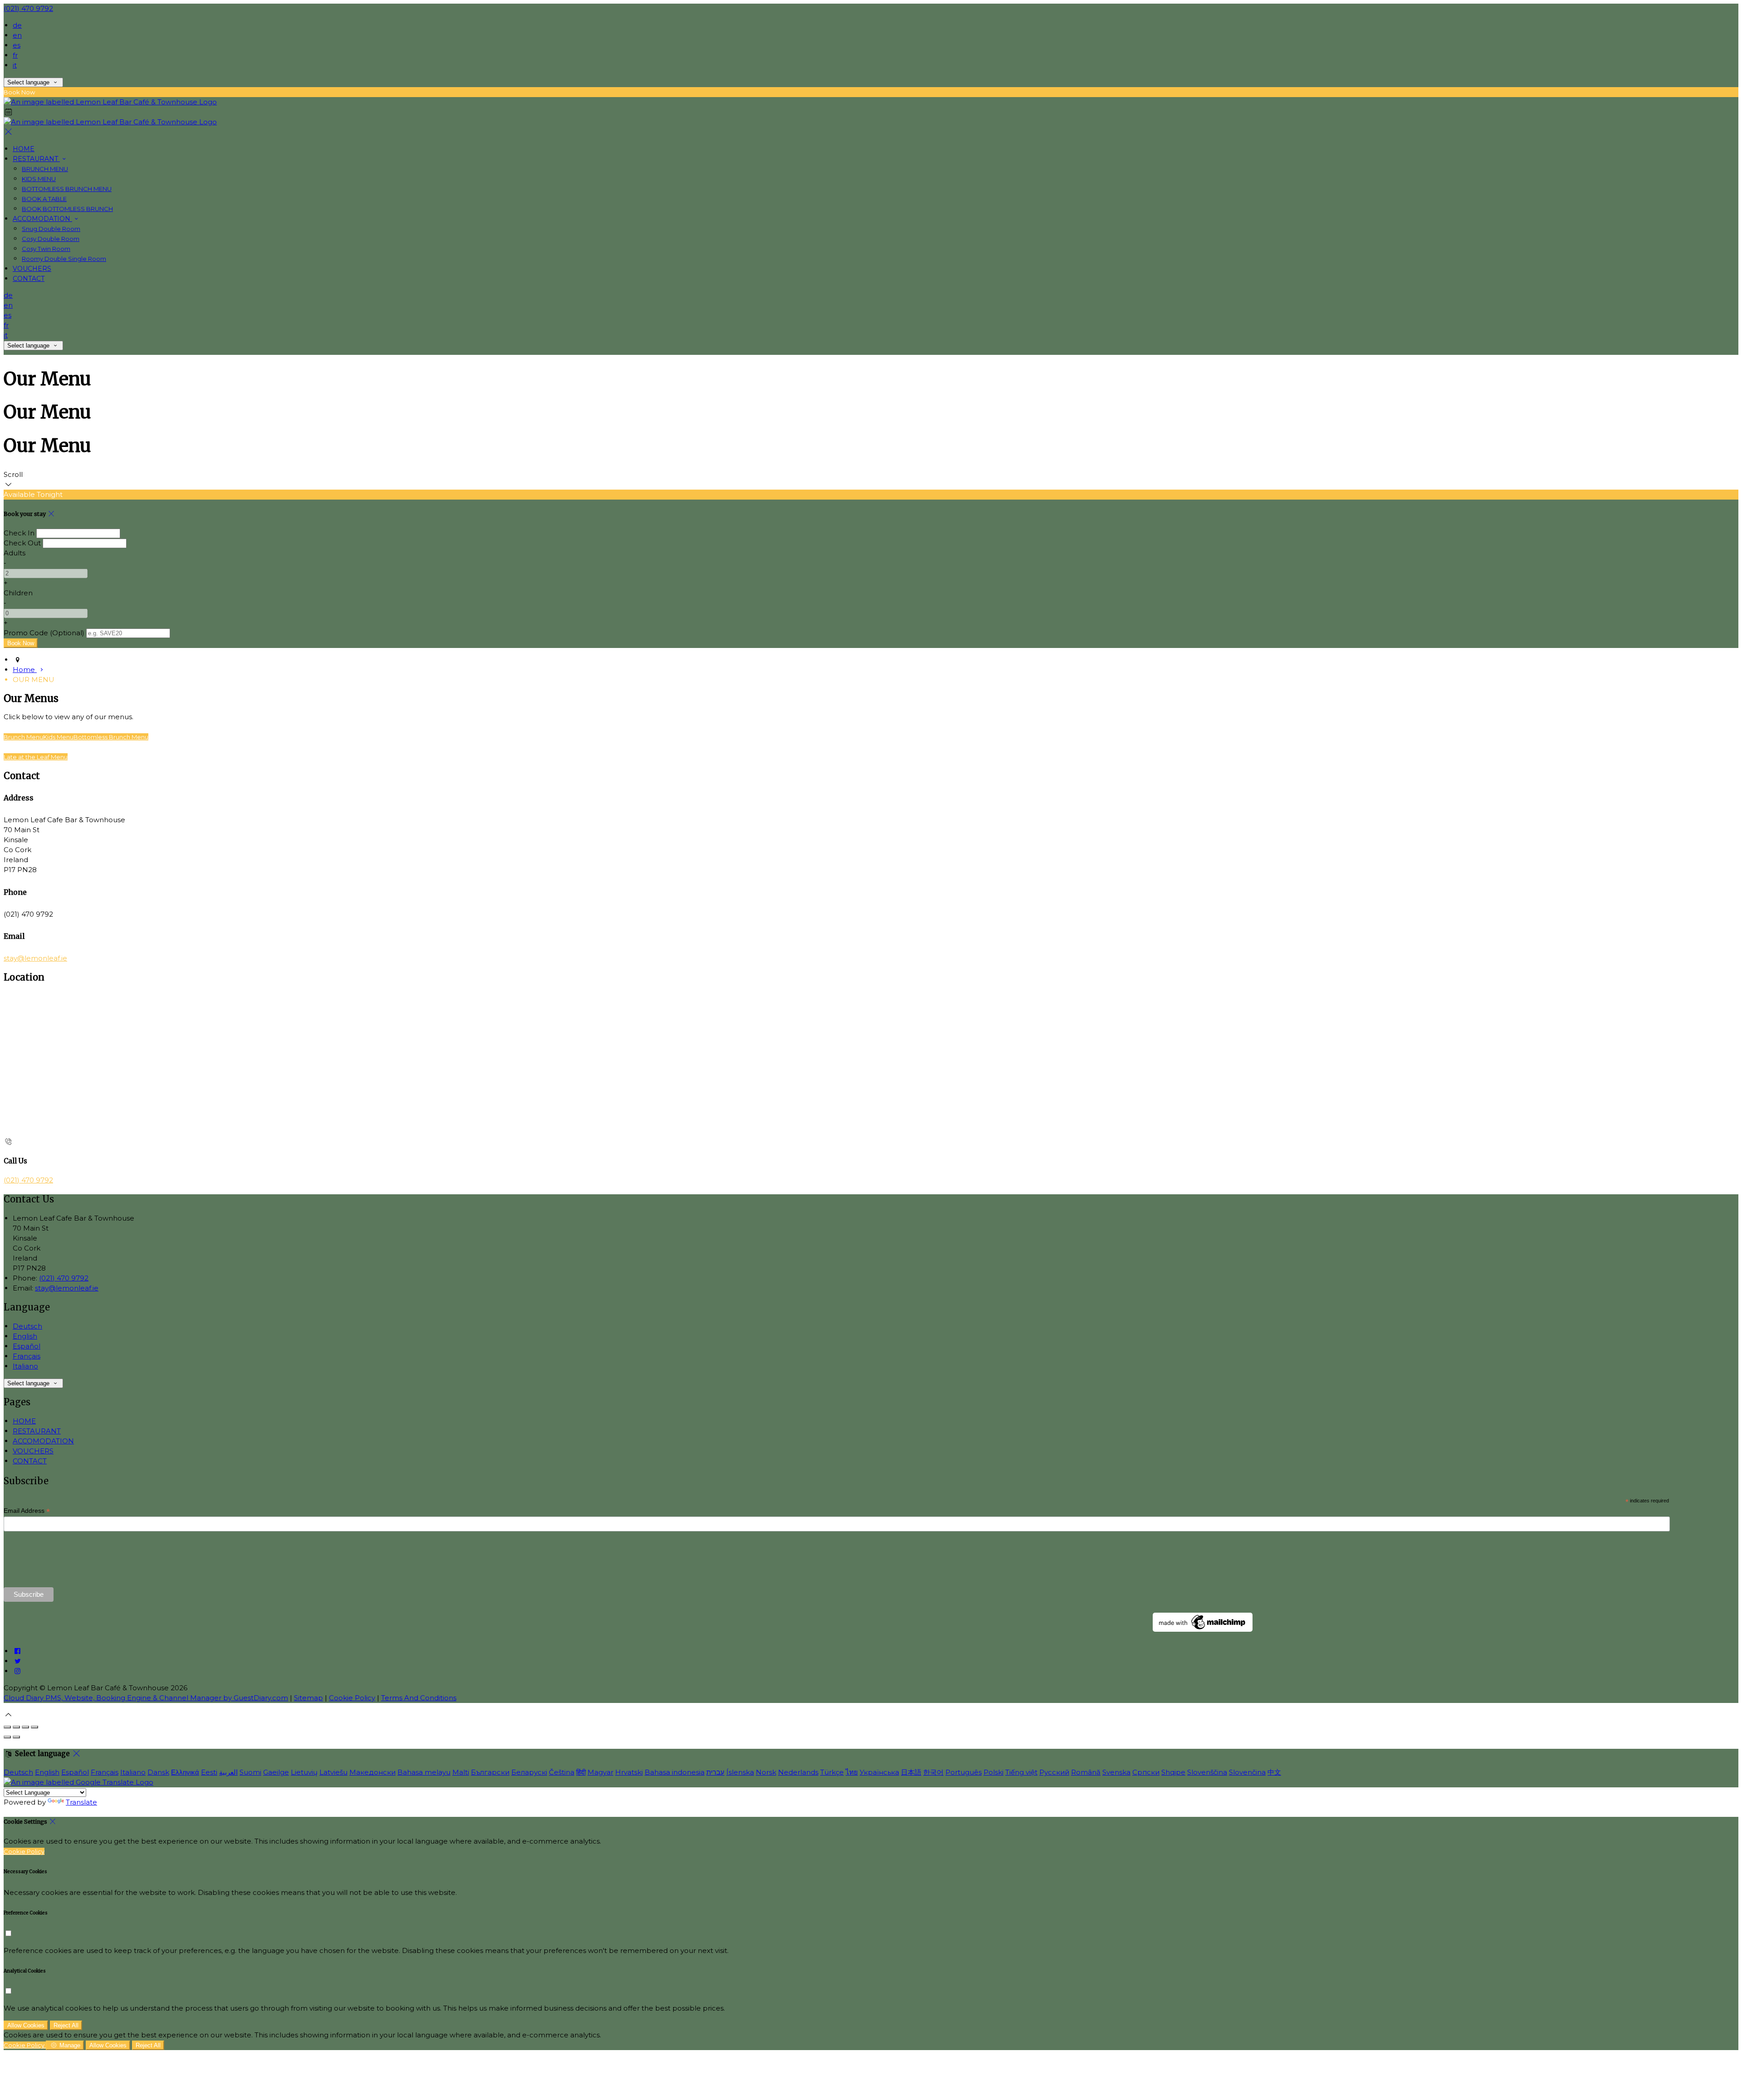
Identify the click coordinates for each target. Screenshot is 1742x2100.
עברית (715, 1772)
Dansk (158, 1772)
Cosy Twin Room (46, 249)
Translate (81, 1802)
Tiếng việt (1021, 1772)
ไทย (852, 1772)
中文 (1274, 1772)
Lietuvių (304, 1772)
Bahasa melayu (424, 1772)
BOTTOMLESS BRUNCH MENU (67, 189)
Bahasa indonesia (675, 1772)
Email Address (27, 1511)
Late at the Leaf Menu (36, 757)
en (17, 35)
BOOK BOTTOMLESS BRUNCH (67, 209)
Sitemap (308, 1698)
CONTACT (29, 279)
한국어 (933, 1772)
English (25, 1336)
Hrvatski (629, 1772)
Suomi (250, 1772)
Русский (1054, 1772)
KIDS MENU (39, 179)
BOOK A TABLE (44, 199)
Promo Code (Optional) (44, 633)
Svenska (1116, 1772)
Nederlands (798, 1772)
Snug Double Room (51, 229)
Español (27, 1346)
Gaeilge (276, 1772)
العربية (228, 1772)
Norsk (766, 1772)
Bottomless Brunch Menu (111, 737)
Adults (15, 553)
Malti (461, 1772)
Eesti (209, 1772)
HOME (24, 149)
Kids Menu (58, 737)
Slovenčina (1247, 1772)
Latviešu (333, 1772)
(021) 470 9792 (28, 8)
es (17, 45)
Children (18, 593)
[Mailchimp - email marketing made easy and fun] (1203, 1629)
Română (1086, 1772)
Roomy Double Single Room (64, 259)
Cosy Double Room (51, 239)
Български (490, 1772)
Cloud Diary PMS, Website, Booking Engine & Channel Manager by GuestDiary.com (146, 1698)
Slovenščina (1207, 1772)
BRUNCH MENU (45, 169)
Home (25, 670)
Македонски (372, 1772)
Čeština (562, 1772)
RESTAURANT (36, 159)
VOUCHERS (32, 269)
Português (964, 1772)
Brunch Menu (23, 737)
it (15, 65)
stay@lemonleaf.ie (35, 958)
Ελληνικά (185, 1772)
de (17, 25)
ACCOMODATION (42, 219)
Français (27, 1356)
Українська (879, 1772)
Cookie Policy (352, 1698)
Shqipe (1173, 1772)
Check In (19, 533)
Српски (1146, 1772)
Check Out (22, 543)
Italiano (25, 1366)
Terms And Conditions (419, 1698)
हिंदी (581, 1772)
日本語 (911, 1772)
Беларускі (529, 1772)
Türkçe (832, 1772)
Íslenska (740, 1772)
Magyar (600, 1772)
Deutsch (27, 1326)
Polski (993, 1772)
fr (15, 55)
